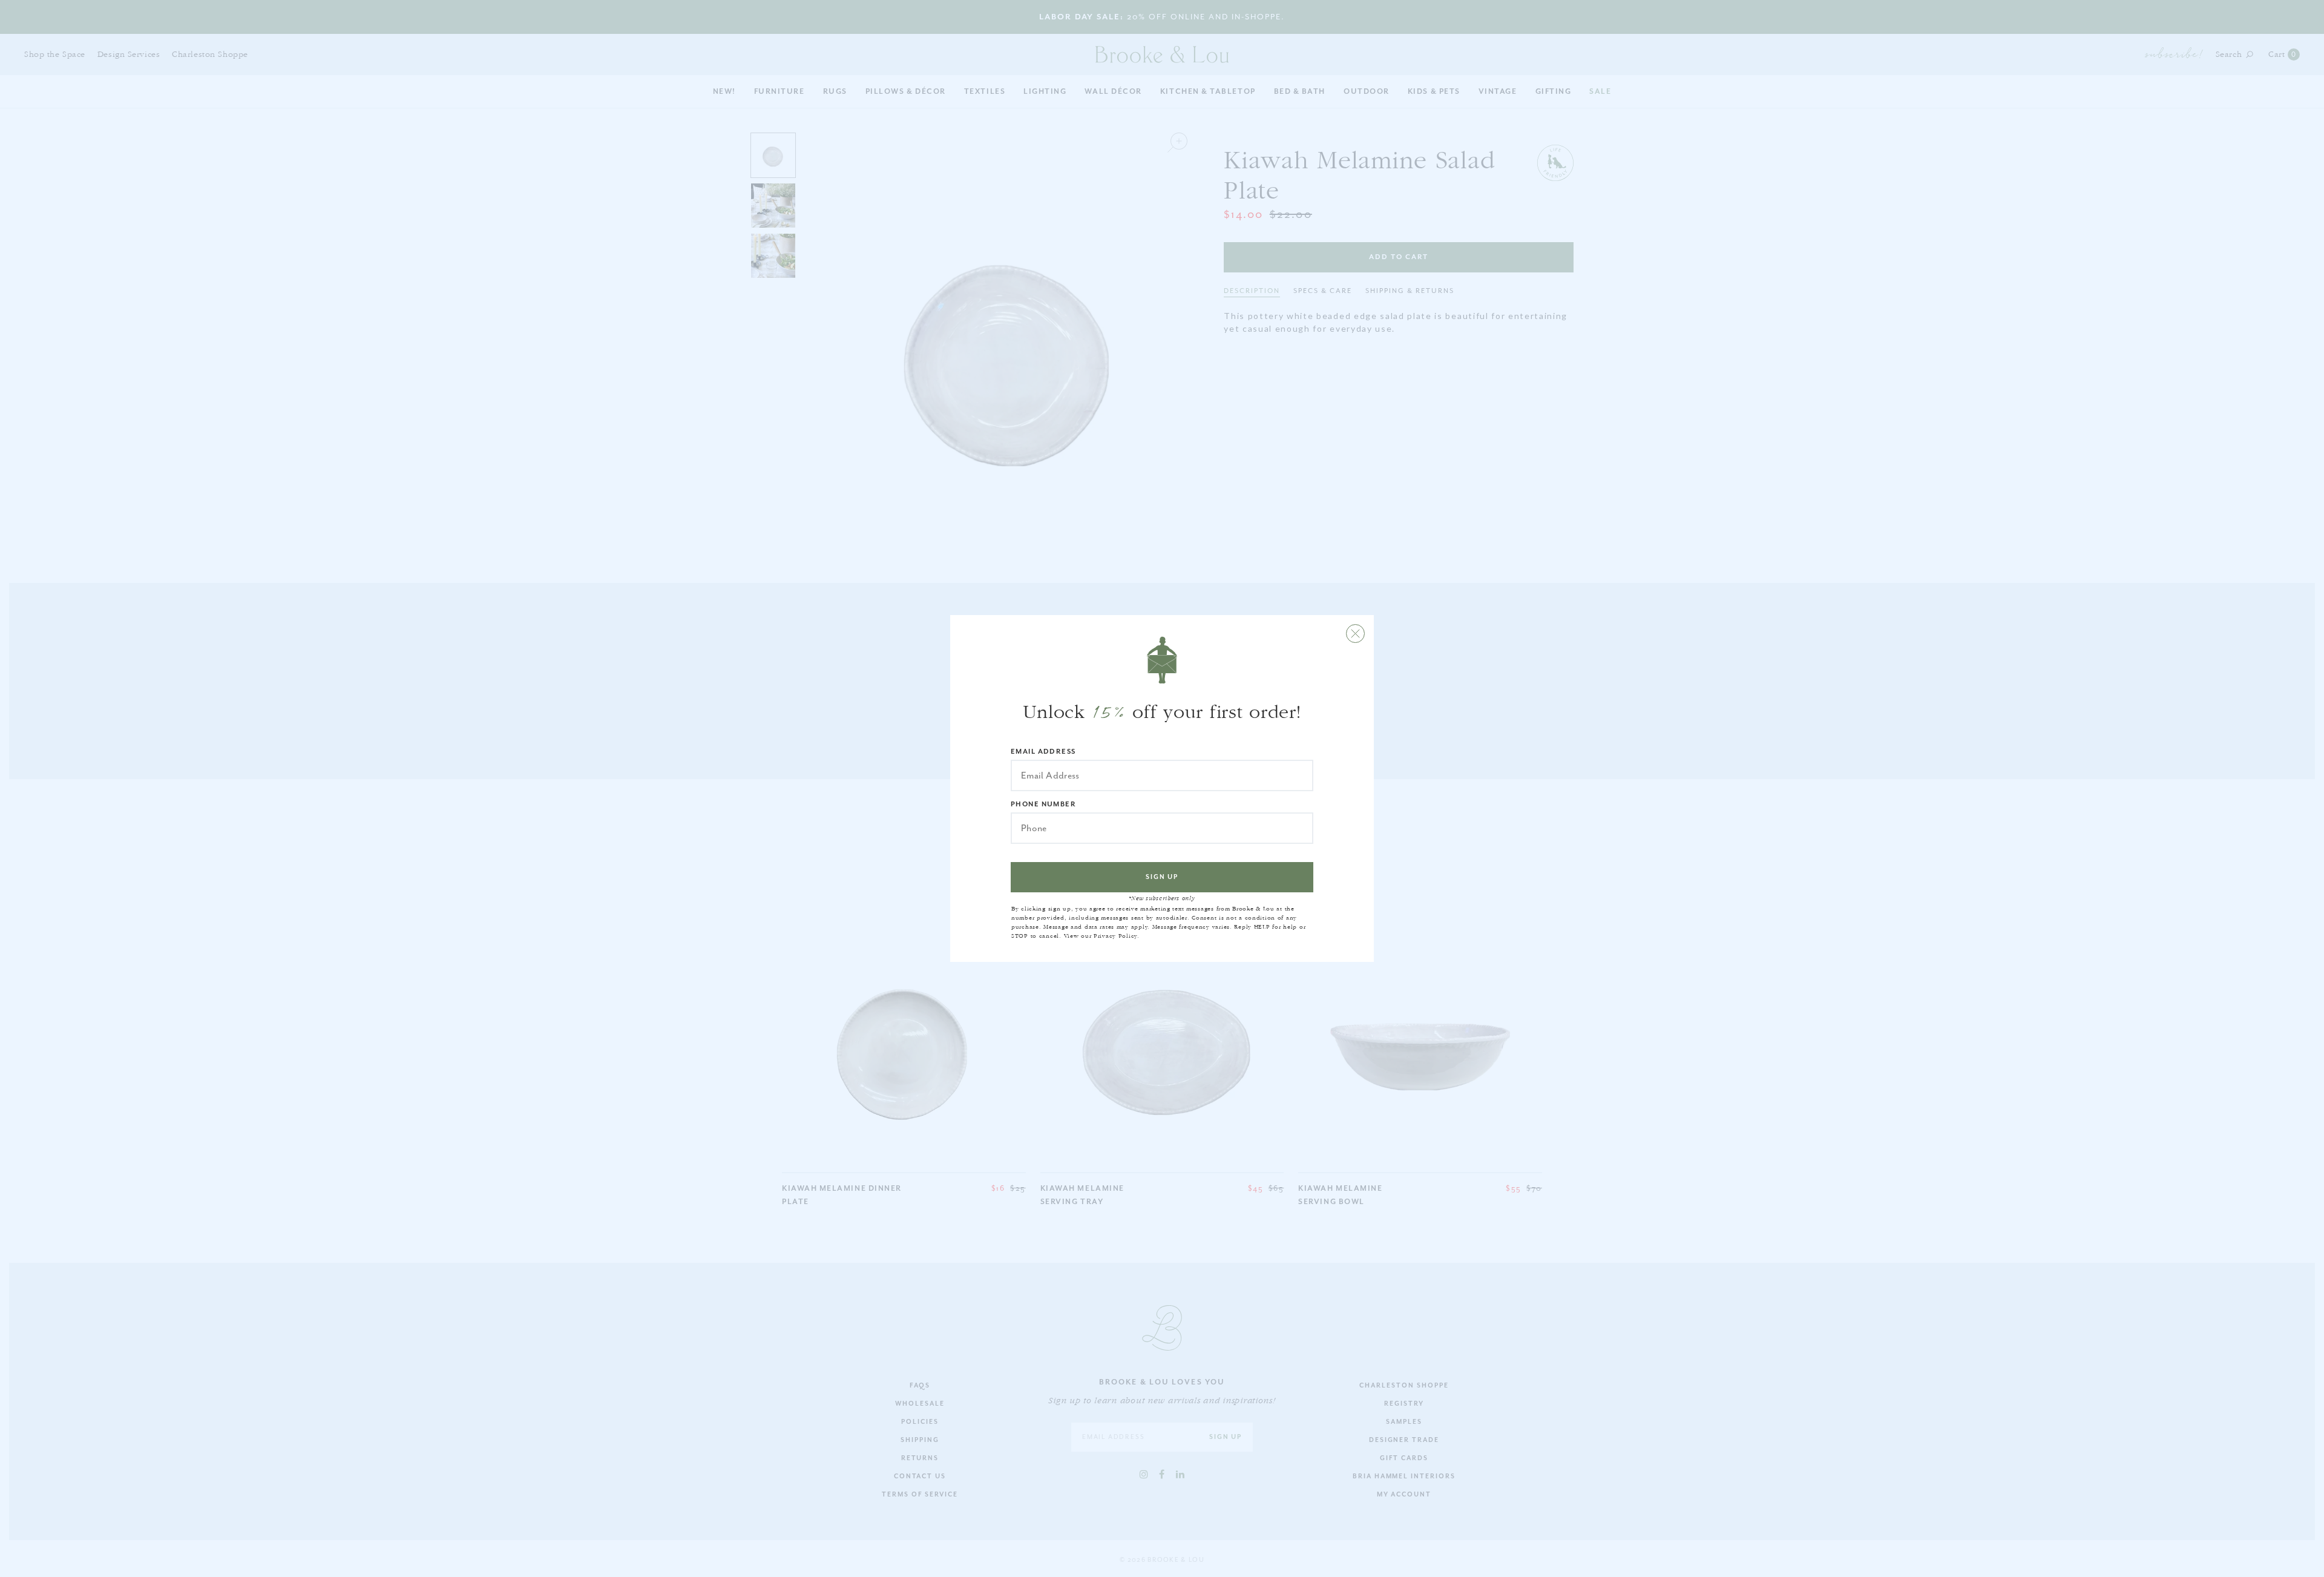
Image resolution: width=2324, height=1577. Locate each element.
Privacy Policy (1115, 936)
